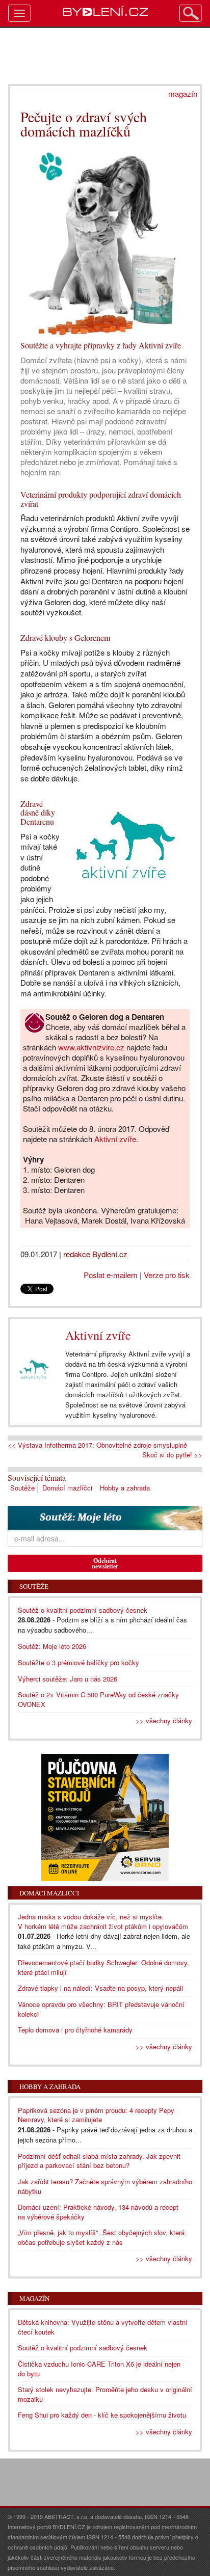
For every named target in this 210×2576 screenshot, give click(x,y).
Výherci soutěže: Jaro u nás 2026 (68, 1679)
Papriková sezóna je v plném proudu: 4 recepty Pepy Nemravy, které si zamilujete (96, 2115)
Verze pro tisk (167, 1275)
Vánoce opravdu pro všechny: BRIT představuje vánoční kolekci (101, 2009)
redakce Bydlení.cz (95, 1254)
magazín (183, 93)
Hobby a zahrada (125, 1488)
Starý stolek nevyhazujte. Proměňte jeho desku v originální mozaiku (105, 2394)
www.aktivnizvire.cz (91, 1047)
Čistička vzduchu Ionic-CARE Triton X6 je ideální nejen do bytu (99, 2369)
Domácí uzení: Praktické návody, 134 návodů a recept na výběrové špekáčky (98, 2212)
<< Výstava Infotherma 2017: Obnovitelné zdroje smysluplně (97, 1445)
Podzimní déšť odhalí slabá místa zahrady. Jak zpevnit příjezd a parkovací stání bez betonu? (99, 2161)
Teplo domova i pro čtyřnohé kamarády (75, 2030)
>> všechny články (164, 1720)
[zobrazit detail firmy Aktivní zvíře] (34, 1370)
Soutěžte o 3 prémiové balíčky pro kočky (78, 1662)
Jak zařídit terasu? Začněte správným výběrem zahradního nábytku (105, 2186)
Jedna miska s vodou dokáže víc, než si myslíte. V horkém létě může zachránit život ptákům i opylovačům (103, 1921)
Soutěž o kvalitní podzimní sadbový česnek (83, 1610)
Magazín (34, 2298)
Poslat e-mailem (111, 1275)
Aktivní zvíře (115, 1139)
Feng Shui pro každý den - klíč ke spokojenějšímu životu (102, 2415)
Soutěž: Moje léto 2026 (52, 1646)
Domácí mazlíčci (67, 1488)
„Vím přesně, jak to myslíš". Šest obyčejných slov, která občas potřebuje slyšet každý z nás (101, 2237)
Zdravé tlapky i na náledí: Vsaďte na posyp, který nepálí (101, 1988)
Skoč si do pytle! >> (172, 1455)
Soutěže (22, 1488)
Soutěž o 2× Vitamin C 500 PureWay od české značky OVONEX (98, 1699)
